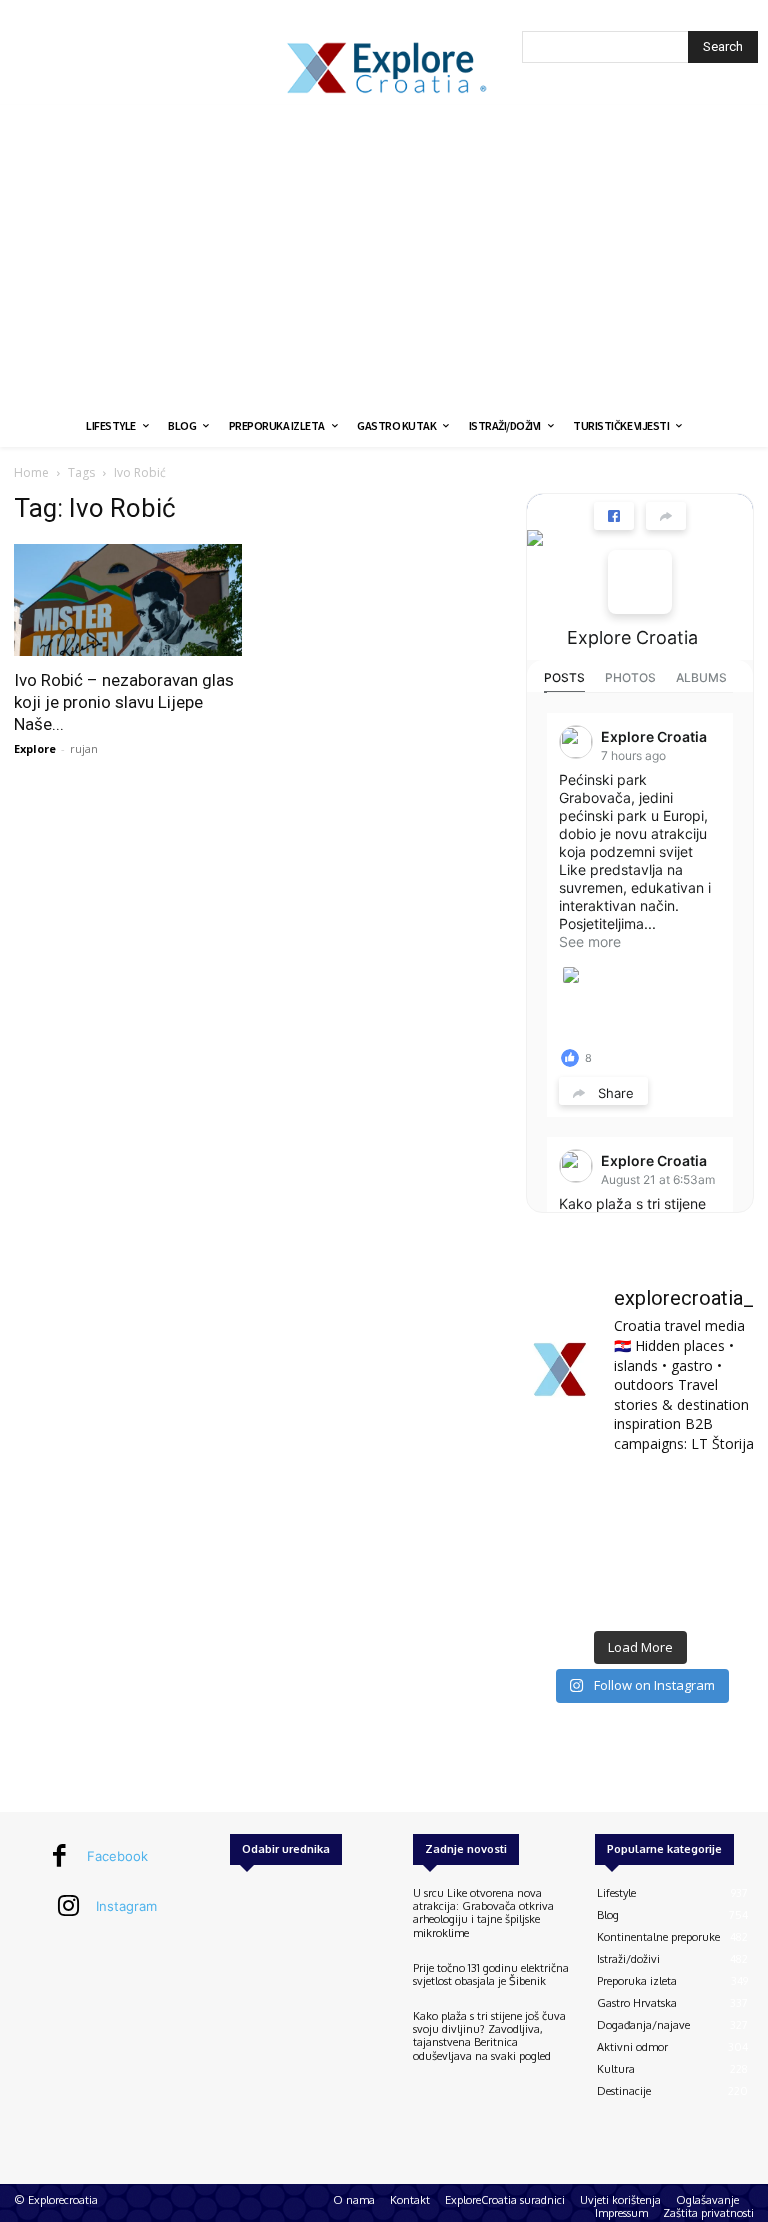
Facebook (117, 1856)
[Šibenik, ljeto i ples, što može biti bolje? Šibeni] (719, 1496)
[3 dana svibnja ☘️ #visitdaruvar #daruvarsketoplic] (719, 1545)
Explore (35, 748)
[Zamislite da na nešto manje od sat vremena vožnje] (560, 1545)
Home (31, 472)
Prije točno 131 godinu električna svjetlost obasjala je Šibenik (491, 1974)
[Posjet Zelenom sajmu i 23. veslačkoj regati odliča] (639, 1594)
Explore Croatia (632, 637)
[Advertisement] (384, 255)
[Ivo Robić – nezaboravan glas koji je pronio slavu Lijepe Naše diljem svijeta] (128, 600)
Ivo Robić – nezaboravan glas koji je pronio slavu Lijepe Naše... (124, 702)
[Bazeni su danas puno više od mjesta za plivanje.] (639, 1496)
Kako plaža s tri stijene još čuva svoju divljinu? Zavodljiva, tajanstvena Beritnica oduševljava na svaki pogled (489, 2036)
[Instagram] (69, 1907)
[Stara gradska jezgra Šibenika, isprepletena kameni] (560, 1496)
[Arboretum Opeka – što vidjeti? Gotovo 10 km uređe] (639, 1545)
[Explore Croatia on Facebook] (640, 582)
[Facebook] (60, 1857)
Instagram (126, 1906)
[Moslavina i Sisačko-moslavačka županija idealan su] (719, 1594)
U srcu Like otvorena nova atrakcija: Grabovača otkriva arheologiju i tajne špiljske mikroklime (483, 1913)
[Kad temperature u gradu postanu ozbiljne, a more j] (560, 1594)
